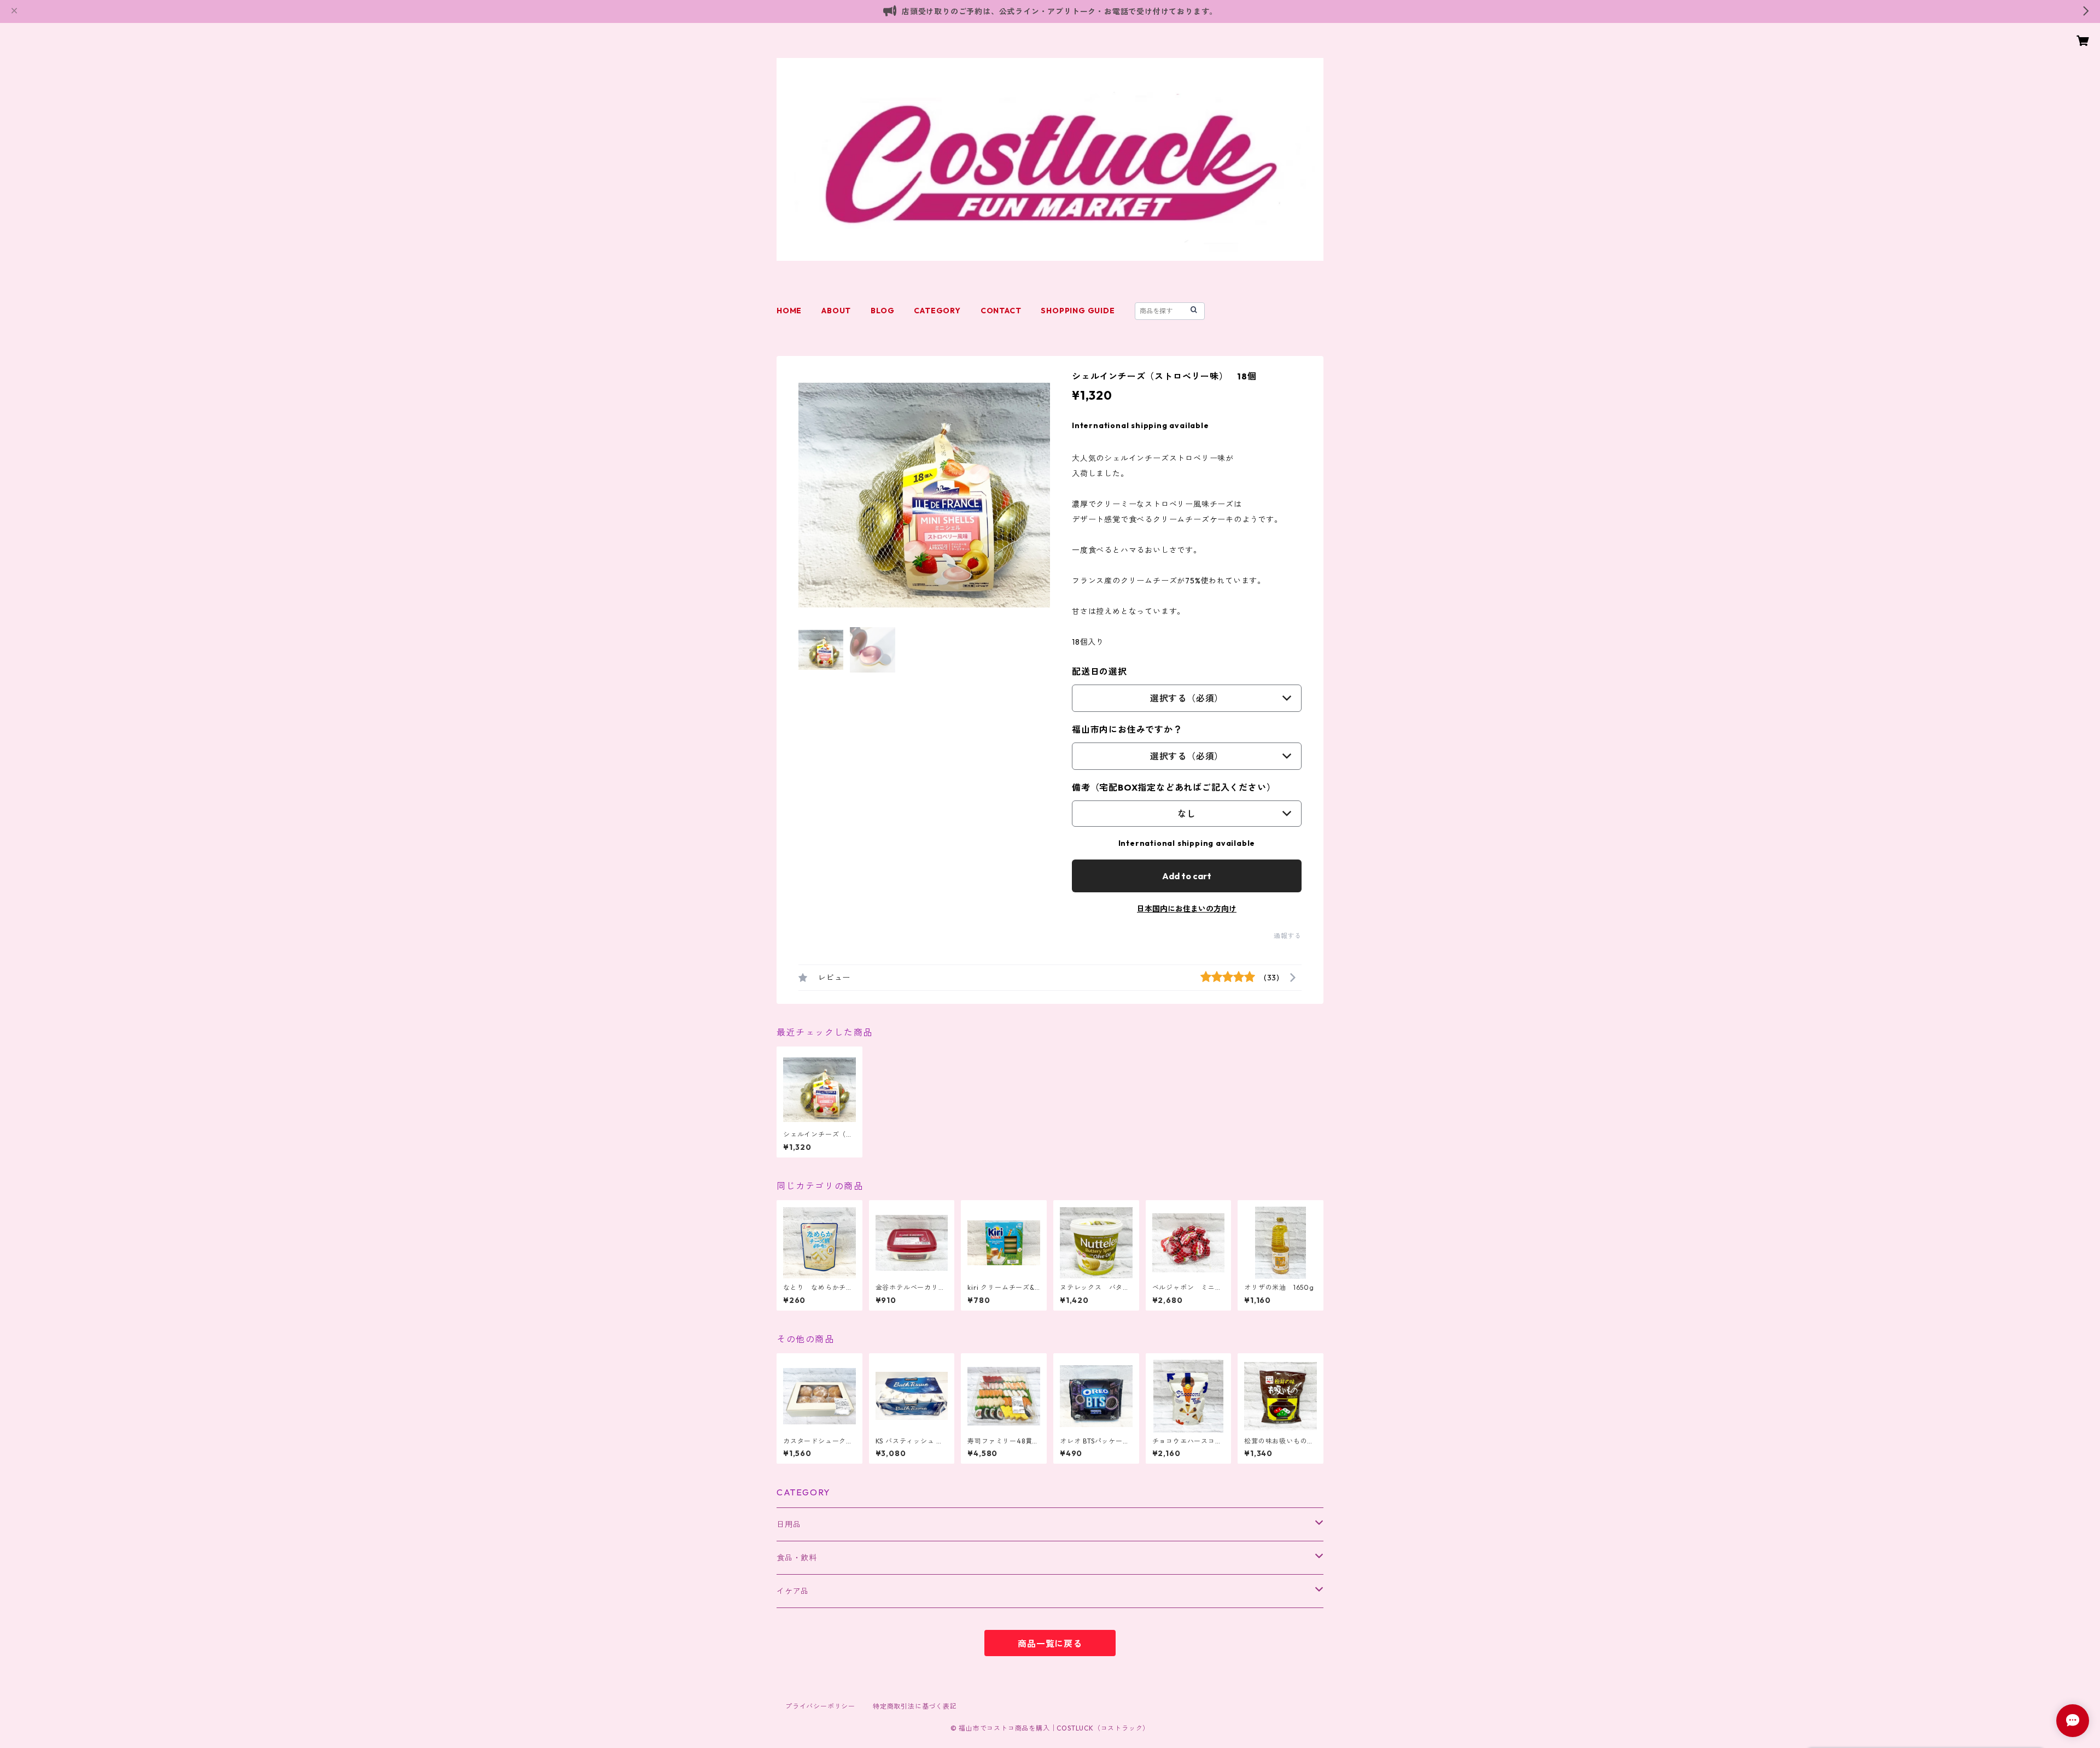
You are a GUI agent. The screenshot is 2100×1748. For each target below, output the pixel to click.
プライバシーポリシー (820, 1706)
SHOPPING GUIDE (1078, 311)
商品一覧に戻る (1050, 1644)
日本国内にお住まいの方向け (1187, 909)
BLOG (882, 311)
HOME (789, 311)
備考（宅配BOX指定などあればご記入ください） (1174, 787)
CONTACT (1001, 311)
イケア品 (793, 1591)
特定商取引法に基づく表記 (915, 1706)
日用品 (789, 1524)
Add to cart (1187, 876)
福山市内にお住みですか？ (1127, 729)
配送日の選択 (1099, 671)
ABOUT (836, 311)
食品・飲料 (797, 1558)
